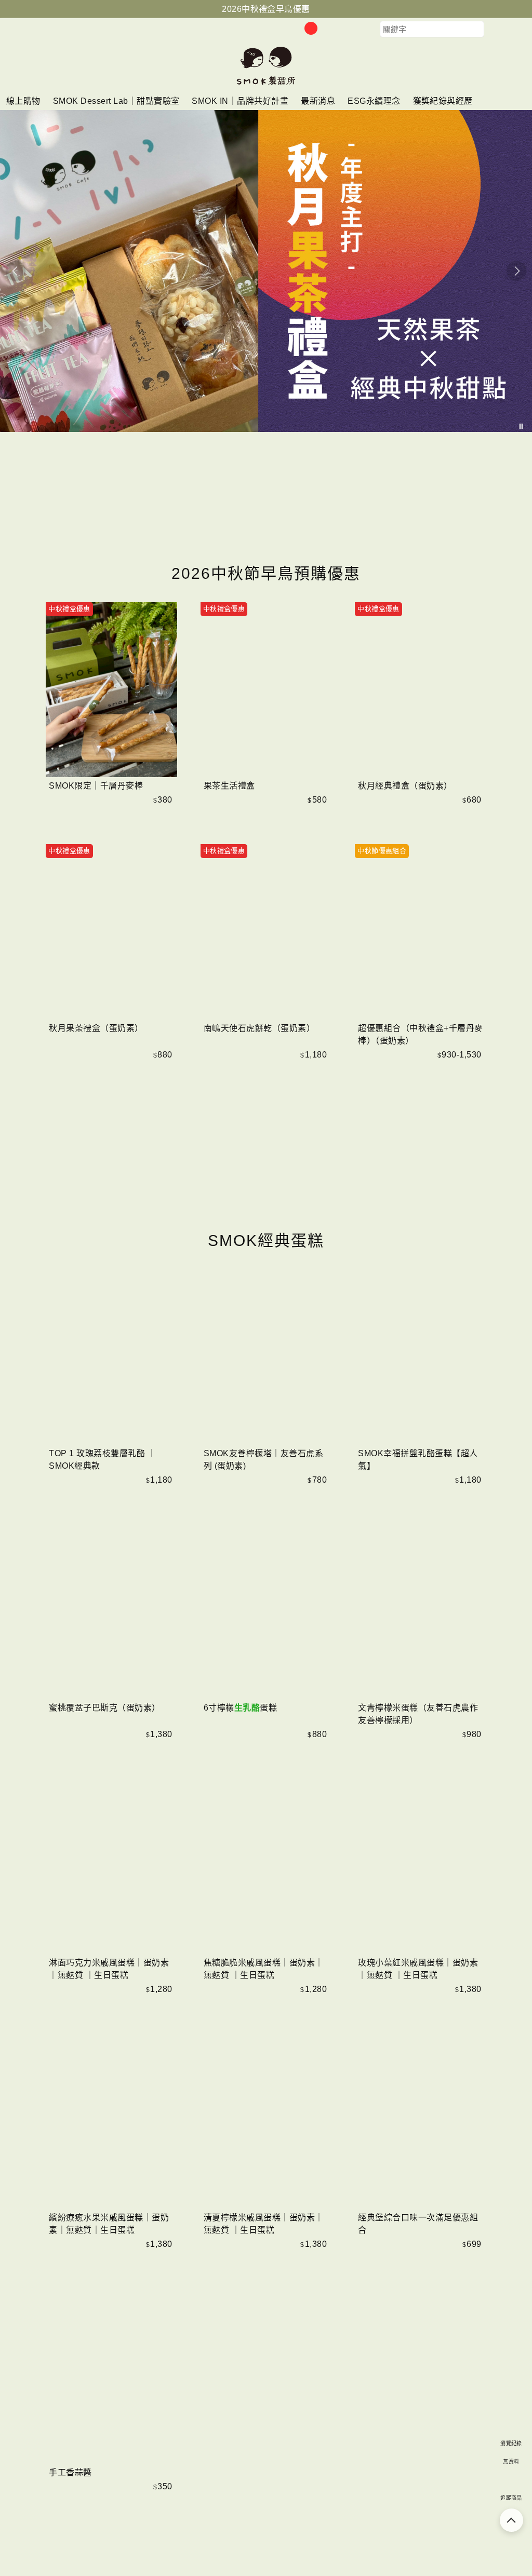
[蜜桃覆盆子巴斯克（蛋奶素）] (111, 1612)
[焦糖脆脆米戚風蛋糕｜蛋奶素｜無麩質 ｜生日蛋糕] (266, 1867)
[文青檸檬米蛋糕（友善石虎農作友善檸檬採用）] (421, 1612)
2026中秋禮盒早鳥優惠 (266, 9)
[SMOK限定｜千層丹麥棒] (111, 690)
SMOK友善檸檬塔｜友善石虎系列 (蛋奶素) (263, 1460)
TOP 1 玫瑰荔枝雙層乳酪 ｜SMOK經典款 (102, 1460)
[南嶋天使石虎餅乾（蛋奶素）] (266, 932)
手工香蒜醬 (70, 2472)
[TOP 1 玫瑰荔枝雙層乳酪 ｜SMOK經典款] (111, 1357)
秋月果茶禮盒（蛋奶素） (96, 1028)
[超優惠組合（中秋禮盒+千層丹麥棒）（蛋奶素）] (421, 932)
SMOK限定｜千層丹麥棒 (96, 786)
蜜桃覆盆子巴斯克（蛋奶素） (104, 1708)
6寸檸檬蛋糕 (240, 1708)
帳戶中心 (349, 29)
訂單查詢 (328, 29)
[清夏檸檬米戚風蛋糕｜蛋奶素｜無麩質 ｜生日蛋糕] (266, 2121)
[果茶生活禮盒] (266, 690)
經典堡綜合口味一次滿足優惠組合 (418, 2224)
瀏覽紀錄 (511, 2443)
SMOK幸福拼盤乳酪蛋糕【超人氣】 (418, 1460)
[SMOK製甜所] (266, 84)
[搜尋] (492, 29)
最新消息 (318, 101)
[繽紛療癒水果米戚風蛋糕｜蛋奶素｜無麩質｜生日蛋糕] (111, 2121)
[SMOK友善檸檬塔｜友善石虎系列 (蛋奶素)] (266, 1357)
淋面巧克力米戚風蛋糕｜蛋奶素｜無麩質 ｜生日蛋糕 (109, 1969)
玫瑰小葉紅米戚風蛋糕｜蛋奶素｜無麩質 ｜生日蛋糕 (418, 1969)
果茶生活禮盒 (229, 786)
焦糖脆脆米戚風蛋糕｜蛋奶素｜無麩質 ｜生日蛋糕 (264, 1969)
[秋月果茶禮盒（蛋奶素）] (111, 932)
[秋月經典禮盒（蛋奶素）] (421, 690)
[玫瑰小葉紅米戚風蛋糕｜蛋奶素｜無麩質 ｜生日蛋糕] (421, 1867)
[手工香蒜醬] (111, 2376)
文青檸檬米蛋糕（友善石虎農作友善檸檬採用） (418, 1714)
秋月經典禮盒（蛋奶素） (405, 786)
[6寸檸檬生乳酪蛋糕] (266, 1612)
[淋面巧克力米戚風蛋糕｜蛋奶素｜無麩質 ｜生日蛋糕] (111, 1867)
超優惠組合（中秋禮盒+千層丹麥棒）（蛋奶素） (420, 1034)
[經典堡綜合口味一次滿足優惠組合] (421, 2121)
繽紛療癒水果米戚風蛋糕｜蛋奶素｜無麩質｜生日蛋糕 (109, 2224)
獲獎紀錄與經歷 (443, 101)
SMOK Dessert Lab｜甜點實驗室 (116, 101)
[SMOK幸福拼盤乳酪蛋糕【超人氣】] (421, 1357)
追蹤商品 (511, 2498)
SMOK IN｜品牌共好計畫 (240, 101)
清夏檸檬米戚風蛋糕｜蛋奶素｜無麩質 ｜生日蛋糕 (264, 2224)
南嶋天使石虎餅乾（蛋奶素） (259, 1028)
